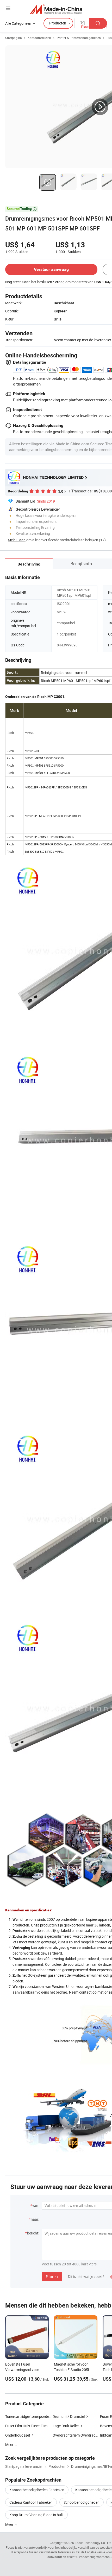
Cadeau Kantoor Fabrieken (31, 2502)
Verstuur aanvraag (51, 269)
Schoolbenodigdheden (82, 2502)
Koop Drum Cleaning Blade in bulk (36, 2515)
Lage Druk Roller (66, 2426)
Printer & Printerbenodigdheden (79, 38)
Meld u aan (17, 540)
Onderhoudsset (18, 2435)
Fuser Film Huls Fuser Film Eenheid (33, 2426)
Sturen (52, 2277)
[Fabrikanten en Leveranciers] (56, 9)
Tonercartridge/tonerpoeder (28, 2416)
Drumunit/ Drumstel (69, 2416)
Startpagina (14, 38)
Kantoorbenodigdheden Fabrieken (37, 2490)
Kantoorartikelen (39, 38)
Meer (10, 2524)
